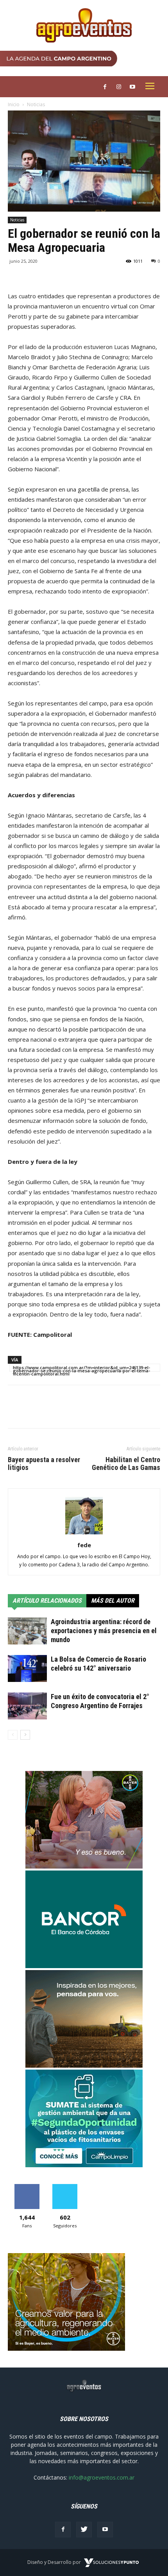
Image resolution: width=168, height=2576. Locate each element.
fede (84, 1545)
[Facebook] (63, 2530)
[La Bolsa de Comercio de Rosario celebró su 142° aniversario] (27, 1668)
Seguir (65, 2187)
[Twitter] (84, 2530)
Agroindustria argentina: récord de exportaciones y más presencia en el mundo (104, 1631)
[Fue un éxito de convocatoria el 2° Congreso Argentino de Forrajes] (27, 1706)
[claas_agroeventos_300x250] (84, 2066)
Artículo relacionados (47, 1601)
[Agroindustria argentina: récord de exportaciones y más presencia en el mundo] (27, 1631)
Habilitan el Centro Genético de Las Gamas (126, 1464)
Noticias (36, 104)
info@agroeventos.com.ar (102, 2477)
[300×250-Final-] (84, 1966)
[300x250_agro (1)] (66, 2349)
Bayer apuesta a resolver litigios (44, 1464)
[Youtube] (105, 2530)
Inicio (14, 104)
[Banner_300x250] (84, 1866)
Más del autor (113, 1601)
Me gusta (27, 2187)
